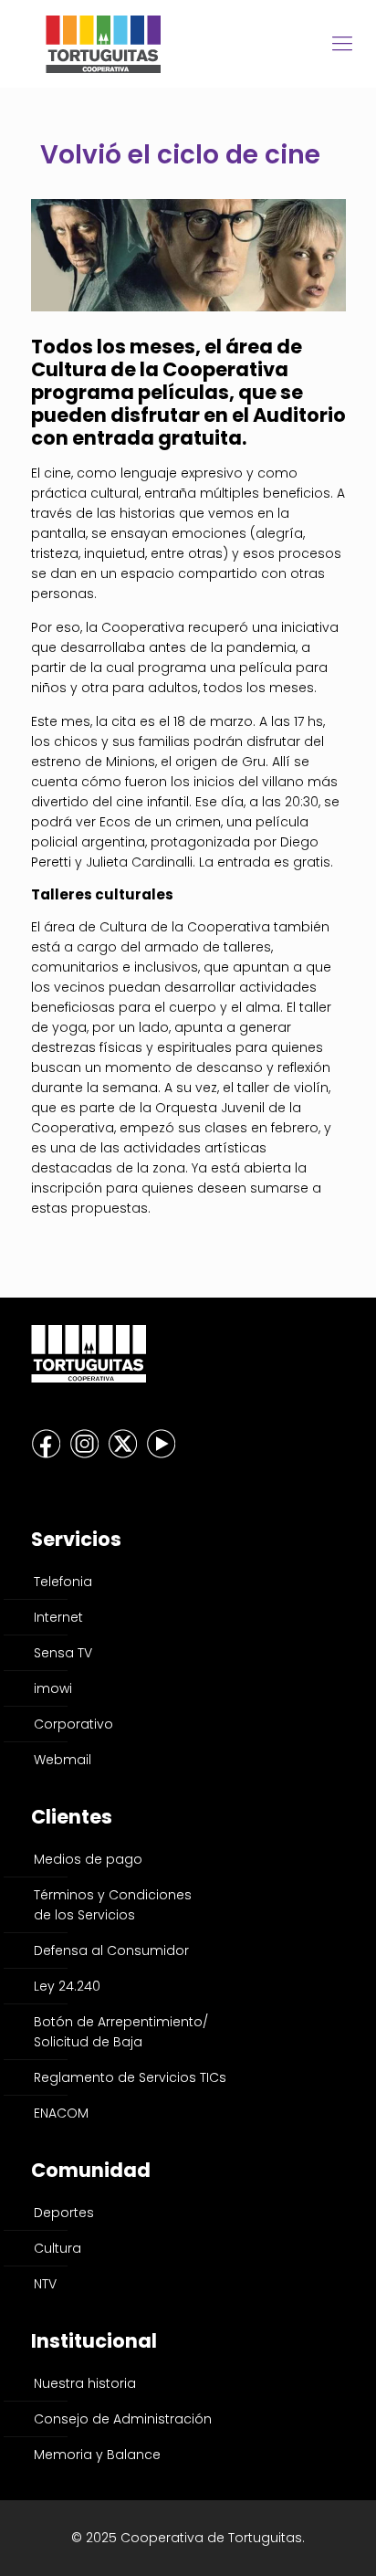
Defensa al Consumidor (111, 1950)
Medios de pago (88, 1859)
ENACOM (61, 2113)
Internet (58, 1617)
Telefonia (63, 1582)
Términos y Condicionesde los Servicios (113, 1905)
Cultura (57, 2248)
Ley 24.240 (67, 1986)
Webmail (63, 1760)
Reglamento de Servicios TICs (130, 2077)
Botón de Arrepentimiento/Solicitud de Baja (121, 2032)
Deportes (64, 2213)
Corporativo (73, 1724)
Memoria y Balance (97, 2455)
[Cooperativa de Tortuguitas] (188, 43)
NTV (45, 2284)
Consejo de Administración (123, 2419)
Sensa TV (63, 1653)
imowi (53, 1688)
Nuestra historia (85, 2383)
